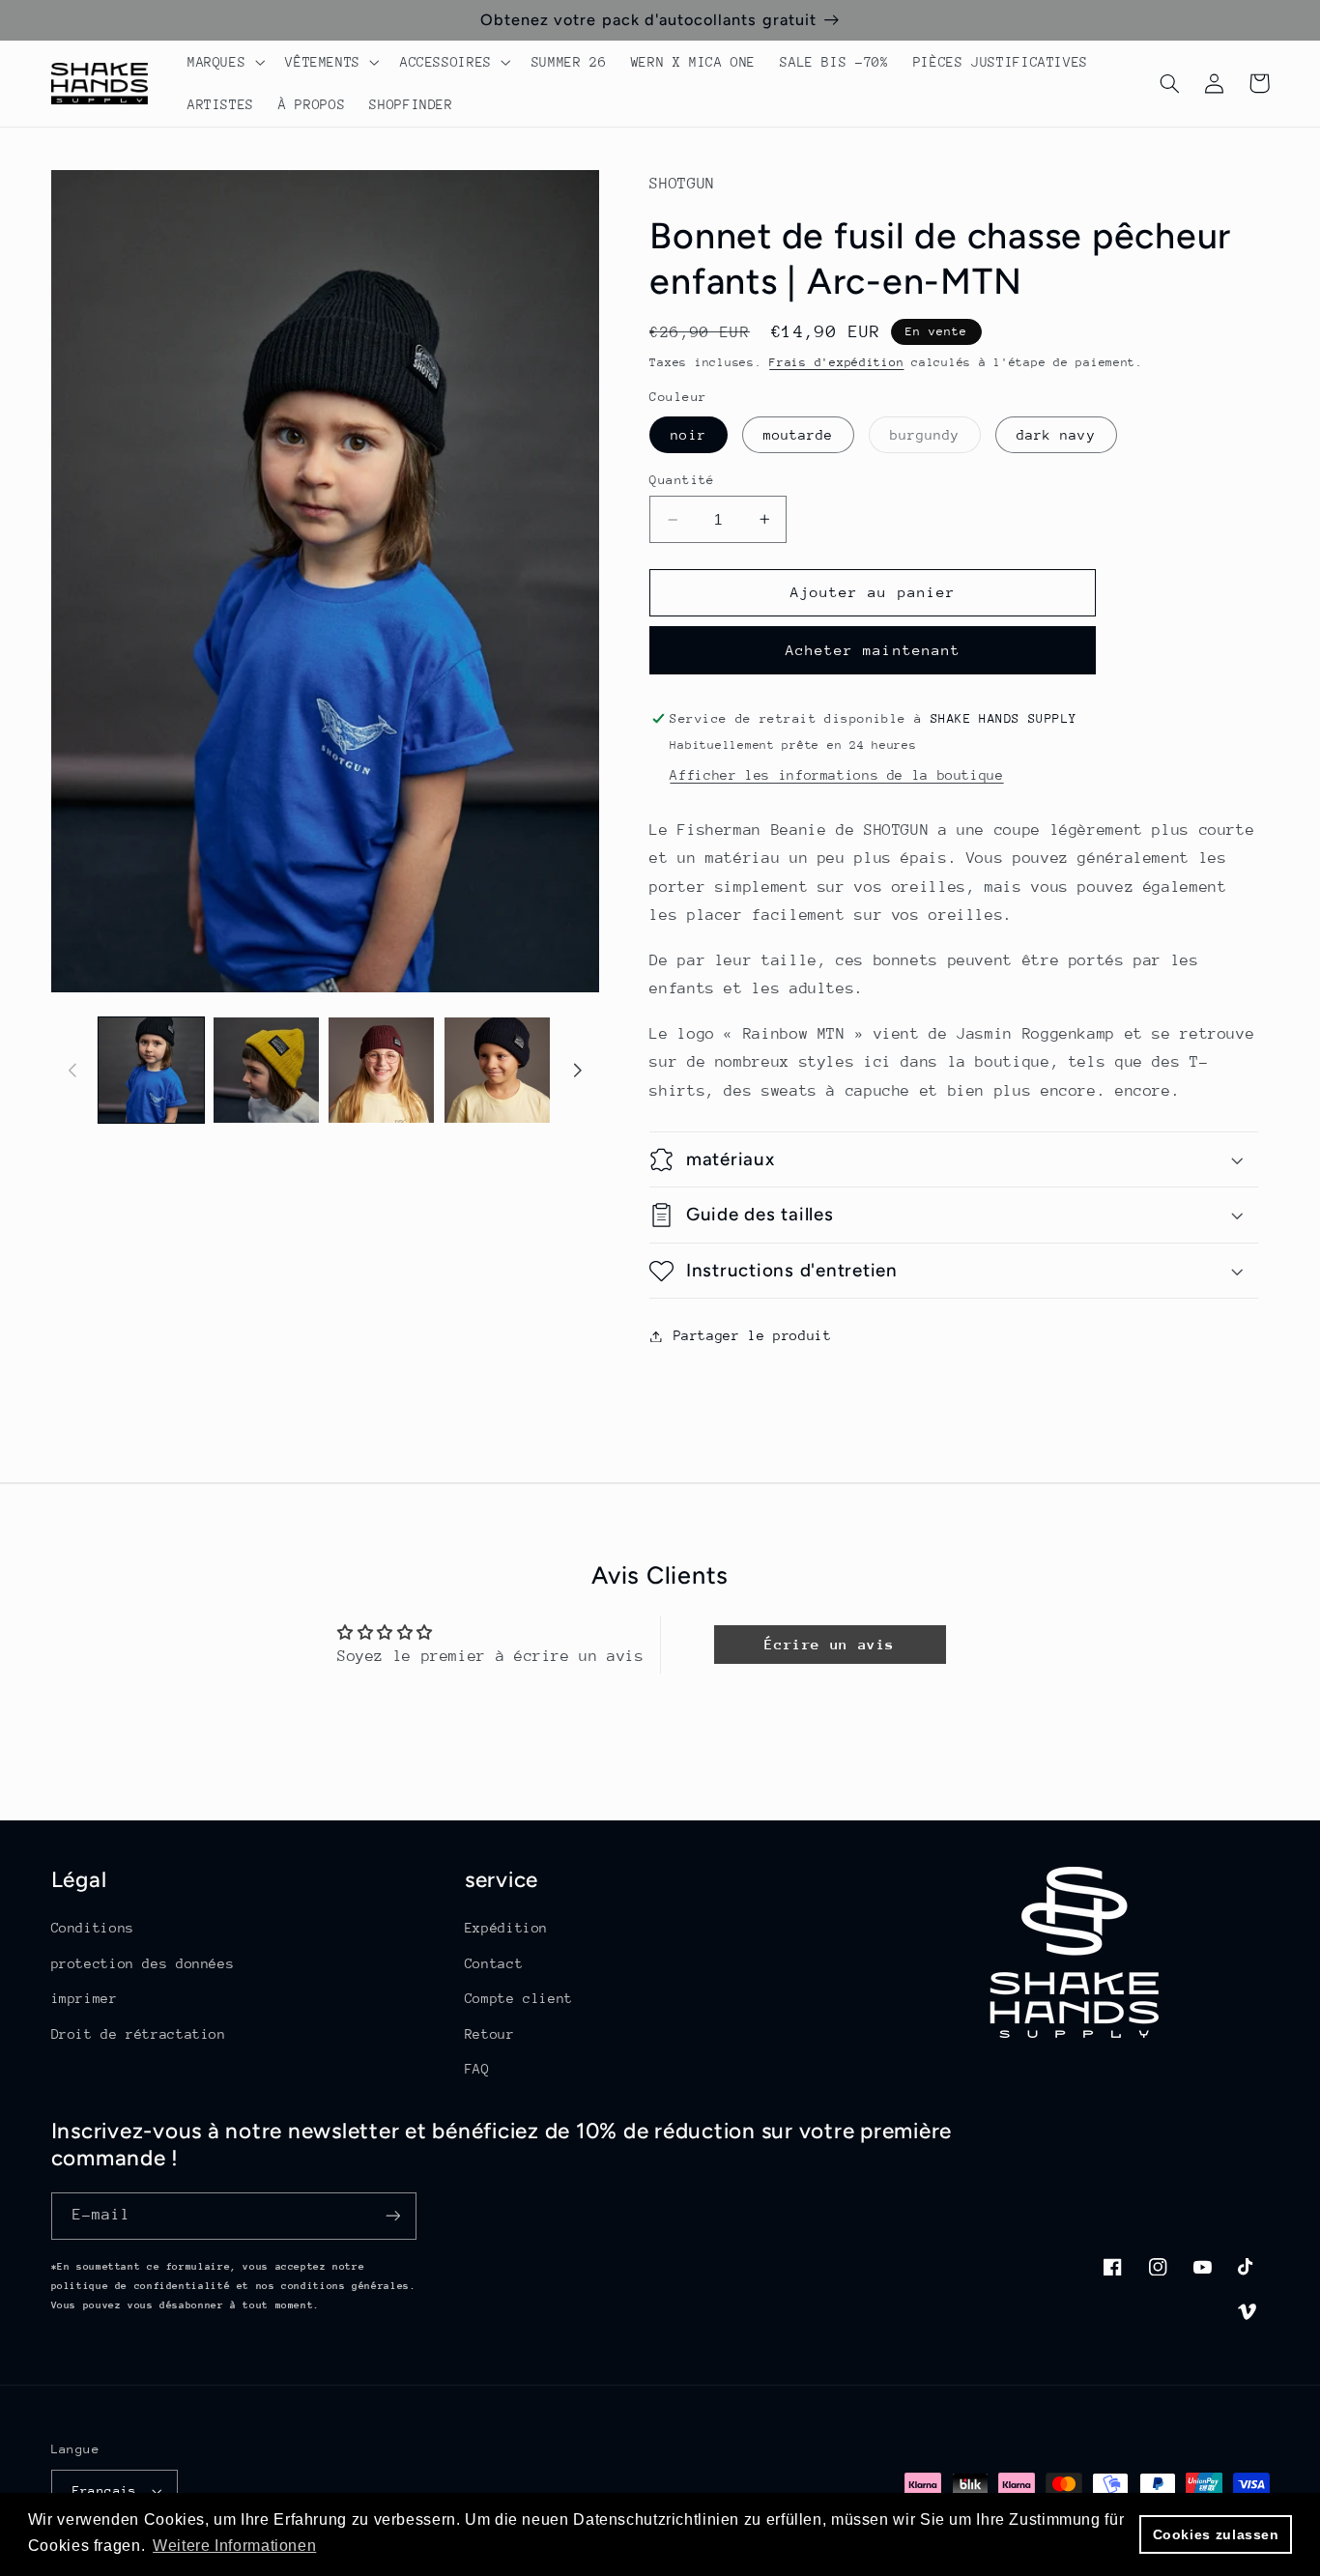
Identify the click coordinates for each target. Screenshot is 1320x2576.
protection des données (143, 1963)
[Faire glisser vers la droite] (578, 1070)
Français (105, 2490)
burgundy (935, 440)
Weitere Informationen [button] (234, 2546)
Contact (494, 1963)
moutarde (798, 435)
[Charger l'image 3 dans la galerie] (381, 1070)
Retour (490, 2034)
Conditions (93, 1928)
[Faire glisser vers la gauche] (72, 1070)
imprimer (85, 1998)
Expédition (506, 1928)
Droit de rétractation (139, 2034)
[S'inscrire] (392, 2216)
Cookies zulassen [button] (1216, 2534)
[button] (224, 62)
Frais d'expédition (836, 362)
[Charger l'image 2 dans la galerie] (266, 1070)
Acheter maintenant (873, 650)
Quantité (682, 480)
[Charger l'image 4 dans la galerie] (497, 1070)
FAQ (477, 2069)
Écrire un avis (830, 1644)
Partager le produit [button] (752, 1335)
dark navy (1056, 435)
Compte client (519, 1998)
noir (688, 435)
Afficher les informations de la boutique (836, 775)
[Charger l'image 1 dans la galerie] (151, 1070)
